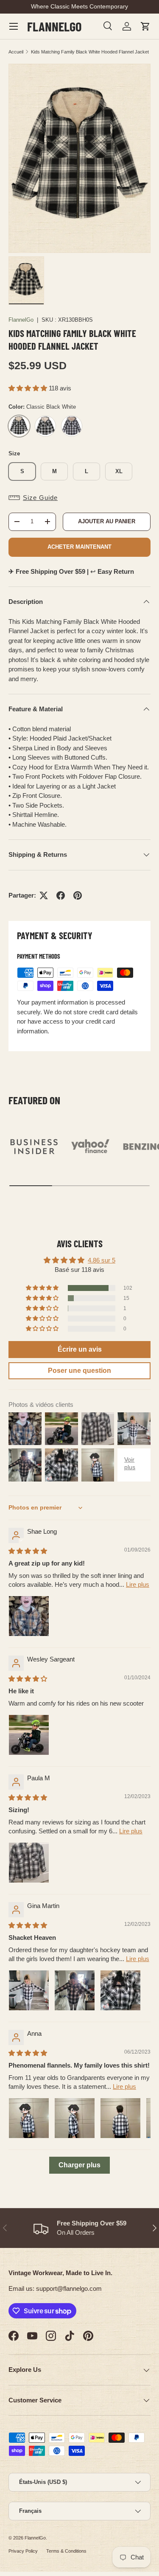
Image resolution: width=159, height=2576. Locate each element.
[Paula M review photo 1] (29, 1863)
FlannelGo (21, 320)
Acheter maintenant (79, 547)
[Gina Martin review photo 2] (75, 1990)
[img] (28, 1551)
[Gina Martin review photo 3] (120, 1990)
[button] (145, 26)
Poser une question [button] (79, 1371)
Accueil (16, 52)
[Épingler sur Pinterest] (78, 895)
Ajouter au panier (107, 521)
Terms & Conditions (66, 2551)
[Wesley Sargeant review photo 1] (29, 1735)
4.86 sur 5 (102, 1260)
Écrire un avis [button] (80, 1349)
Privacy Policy (23, 2551)
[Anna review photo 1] (29, 2118)
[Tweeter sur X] (44, 895)
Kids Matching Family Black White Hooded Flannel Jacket (90, 52)
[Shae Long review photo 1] (29, 1616)
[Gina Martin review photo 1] (29, 1990)
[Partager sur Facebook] (61, 895)
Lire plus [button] (138, 1584)
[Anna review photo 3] (120, 2118)
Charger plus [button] (79, 2165)
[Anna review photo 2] (75, 2118)
